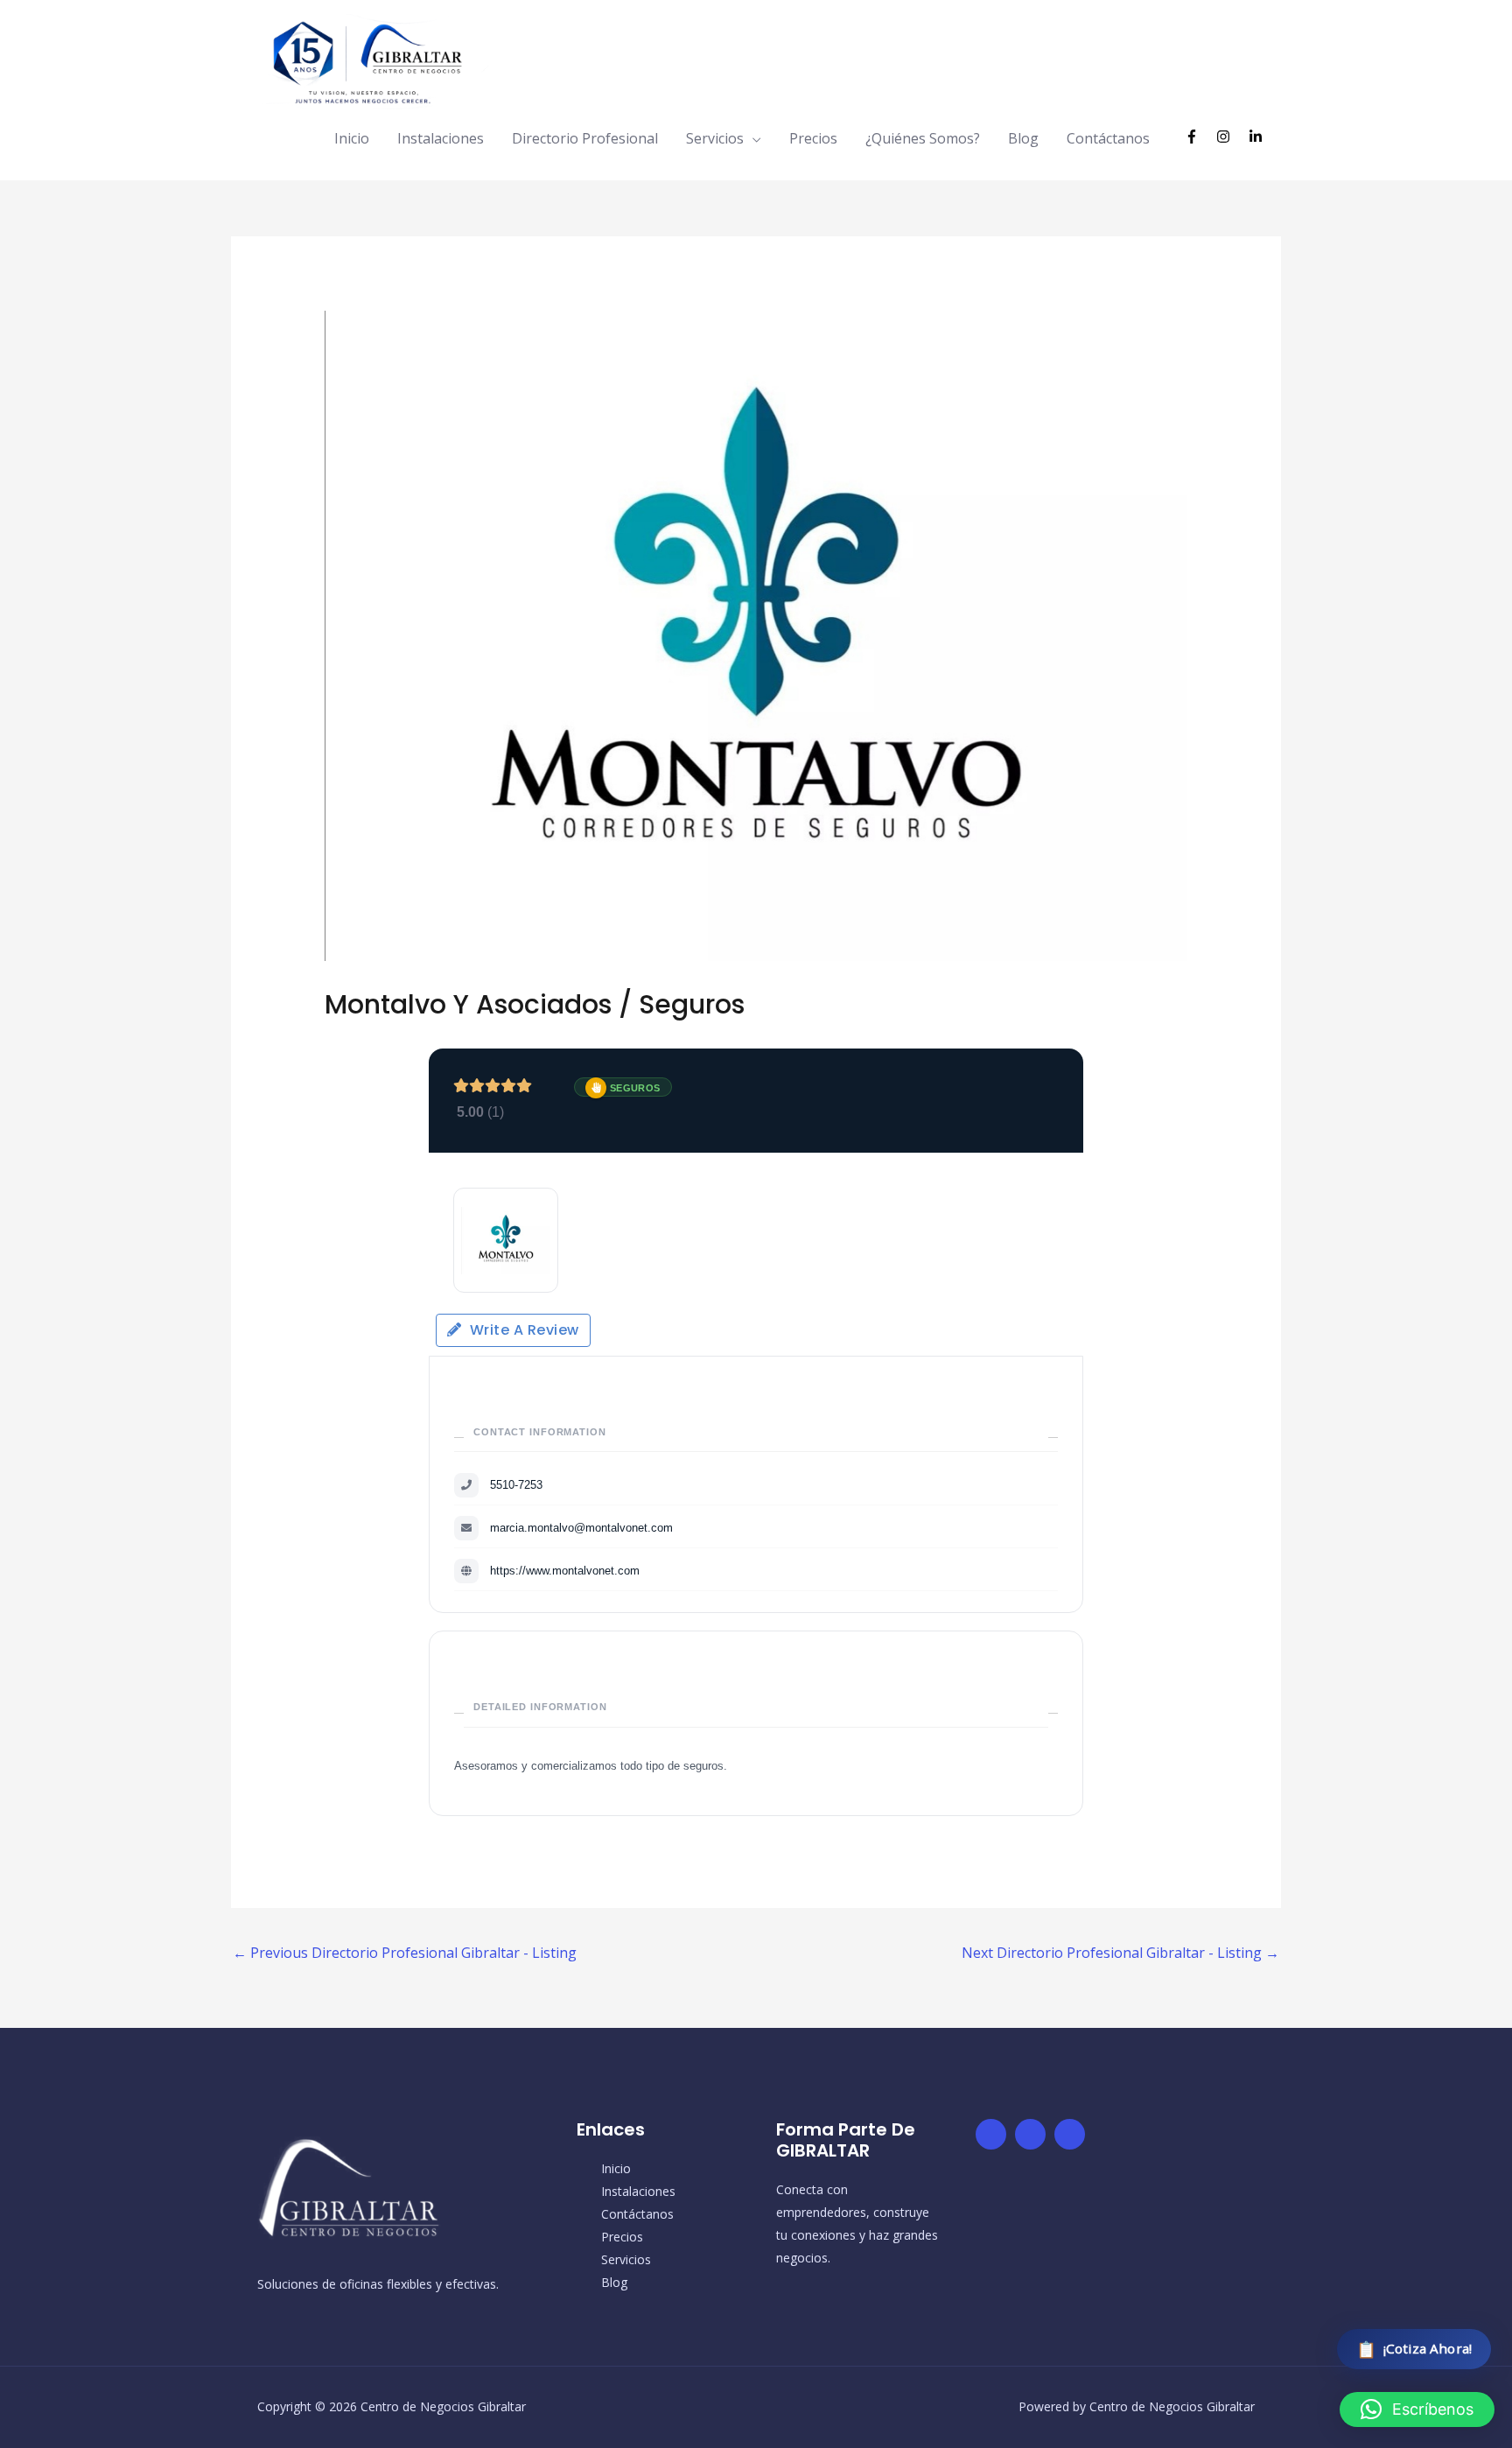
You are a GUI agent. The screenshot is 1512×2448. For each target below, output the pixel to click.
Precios (813, 138)
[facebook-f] (1199, 137)
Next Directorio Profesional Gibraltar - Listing (1120, 1953)
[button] (1417, 2409)
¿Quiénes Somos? (923, 138)
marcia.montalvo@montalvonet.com (581, 1528)
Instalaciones (441, 138)
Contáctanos (1108, 138)
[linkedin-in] (1258, 137)
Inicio (352, 138)
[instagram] (1231, 137)
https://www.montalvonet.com (565, 1571)
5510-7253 (516, 1485)
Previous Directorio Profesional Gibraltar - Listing (405, 1953)
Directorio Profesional (585, 138)
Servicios (715, 138)
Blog (1023, 138)
